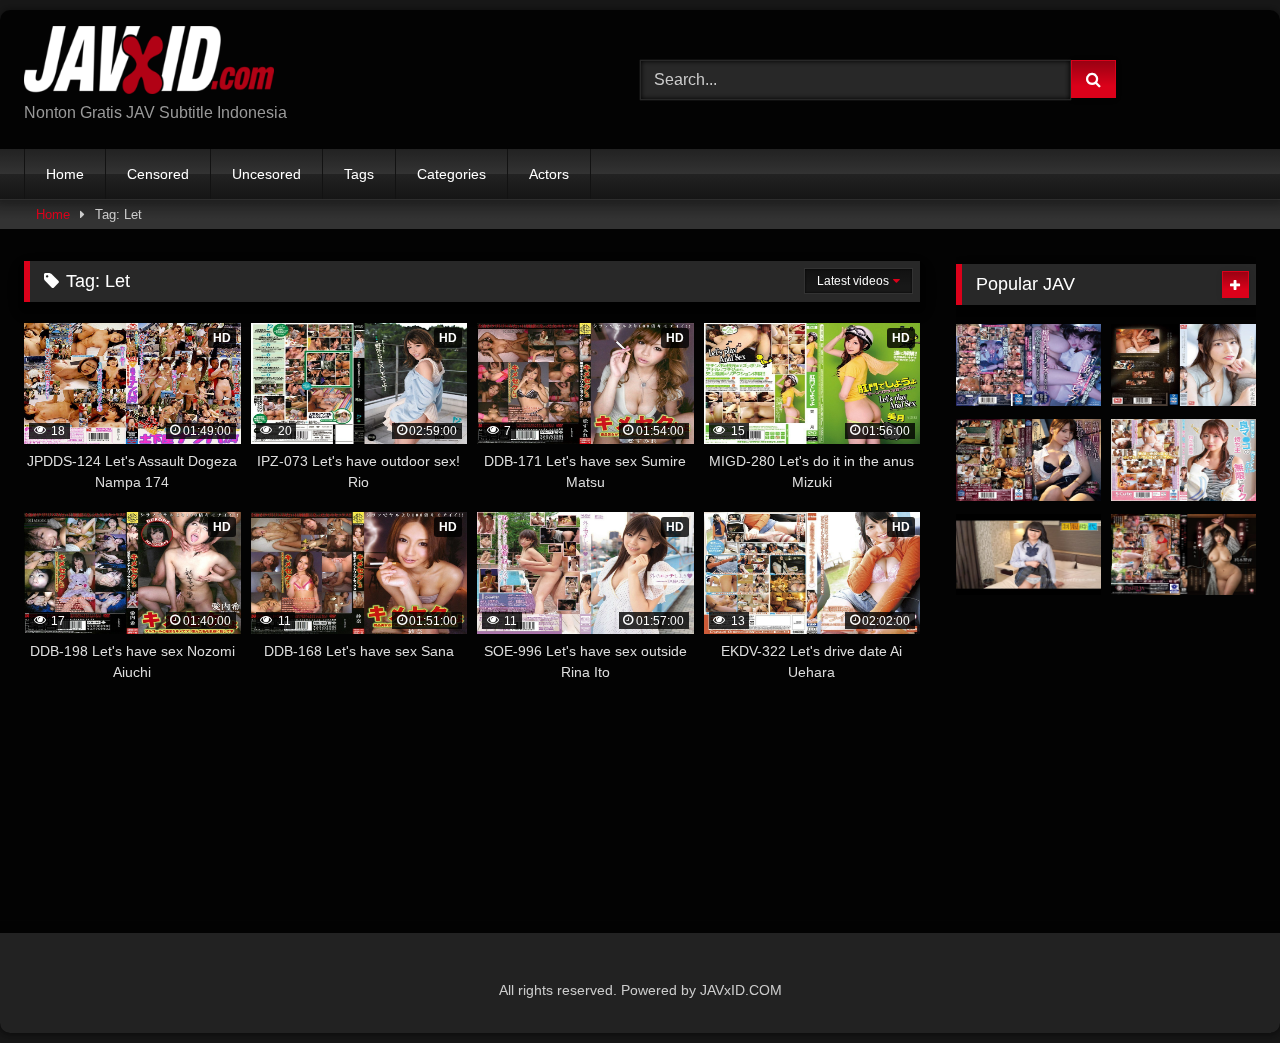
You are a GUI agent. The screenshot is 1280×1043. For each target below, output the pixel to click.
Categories (451, 174)
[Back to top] (1218, 983)
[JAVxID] (149, 63)
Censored (158, 174)
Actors (549, 174)
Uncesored (266, 174)
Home (65, 174)
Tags (359, 174)
